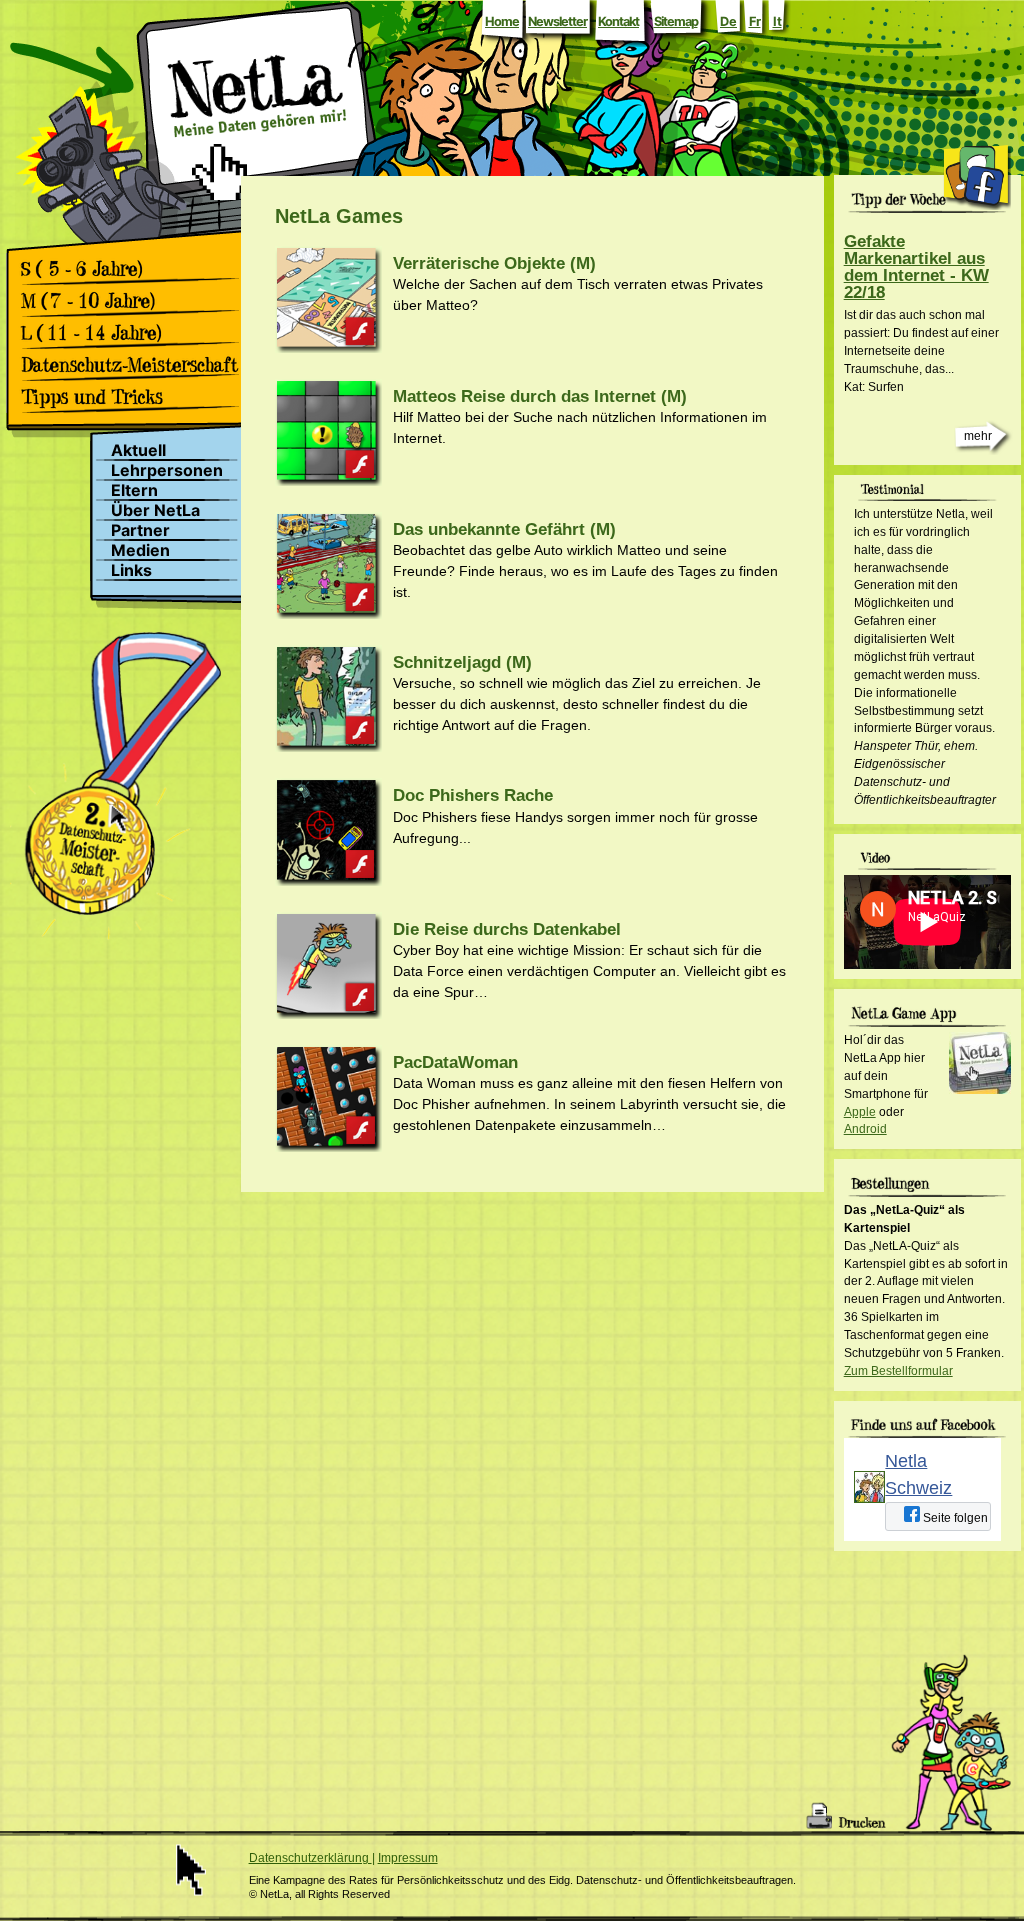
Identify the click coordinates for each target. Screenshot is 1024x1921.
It (777, 21)
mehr (978, 436)
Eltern (134, 490)
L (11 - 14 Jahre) (136, 333)
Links (131, 570)
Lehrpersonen (167, 470)
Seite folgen (954, 1518)
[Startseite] (256, 143)
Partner (140, 530)
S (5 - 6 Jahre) (136, 269)
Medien (140, 550)
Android (865, 1129)
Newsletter (557, 21)
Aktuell (138, 450)
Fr (755, 21)
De (728, 21)
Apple (860, 1112)
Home (502, 21)
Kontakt (618, 21)
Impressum (408, 1858)
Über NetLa (155, 510)
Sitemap (676, 21)
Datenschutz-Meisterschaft (136, 365)
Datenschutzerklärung (310, 1858)
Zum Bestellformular (898, 1371)
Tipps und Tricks (136, 397)
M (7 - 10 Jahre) (136, 301)
